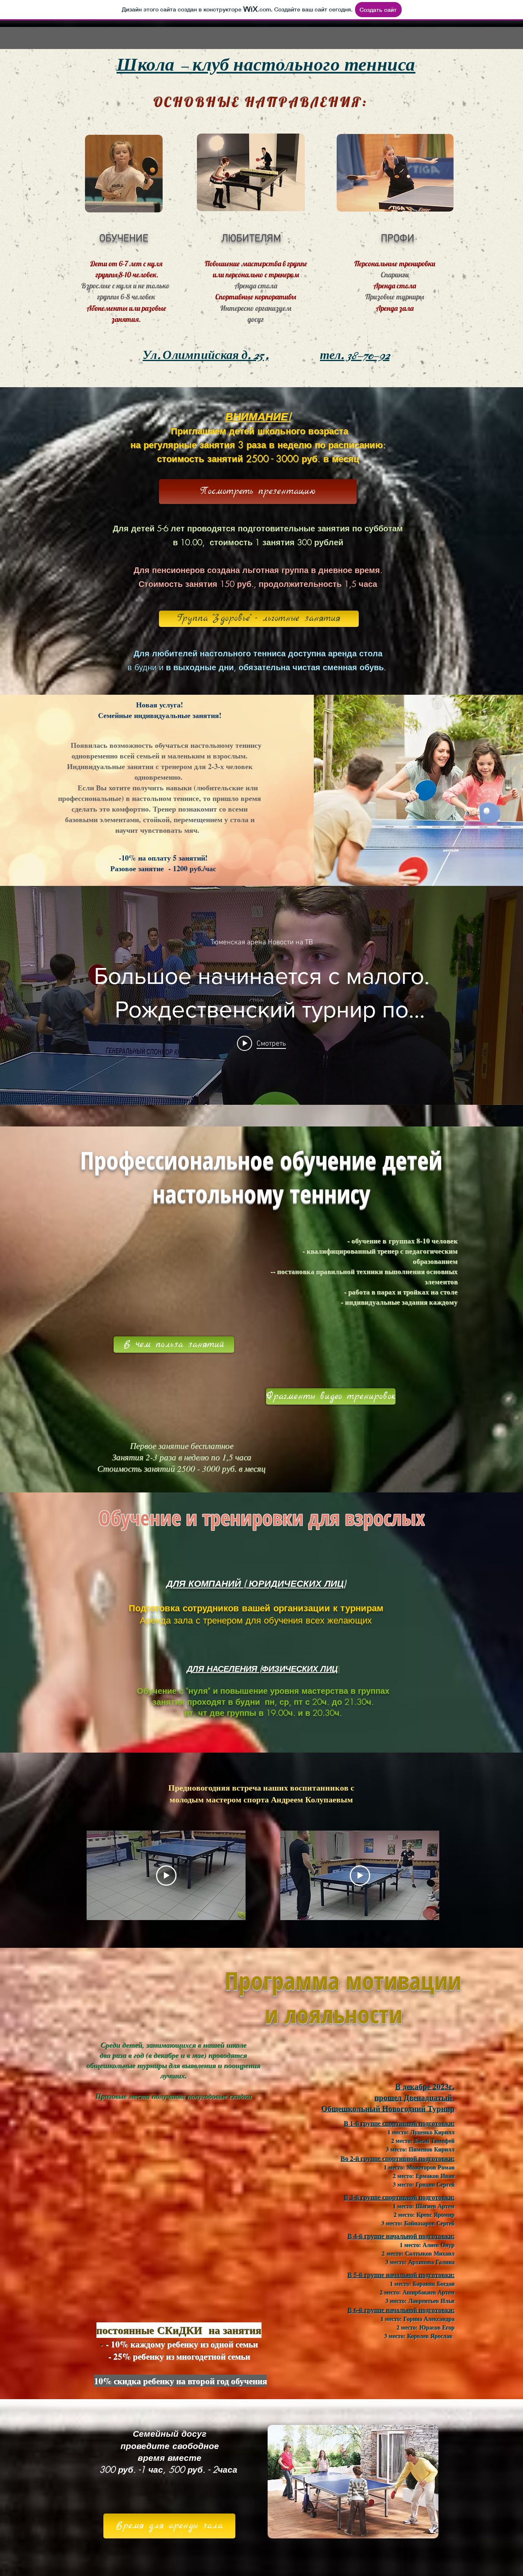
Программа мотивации (273, 1981)
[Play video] (166, 1876)
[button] (258, 492)
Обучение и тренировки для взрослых (262, 1518)
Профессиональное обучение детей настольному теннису (261, 1177)
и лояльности (273, 2014)
